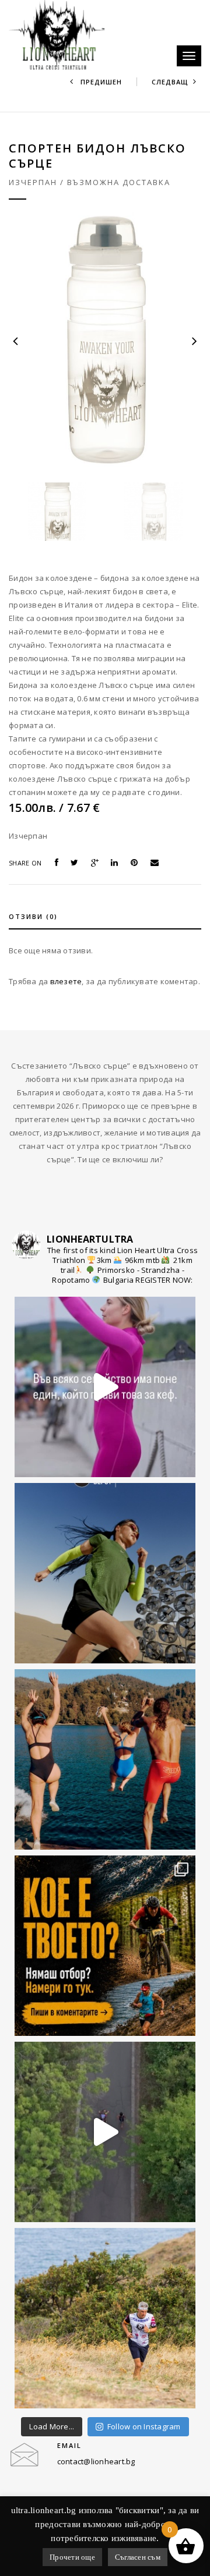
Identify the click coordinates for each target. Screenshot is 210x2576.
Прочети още (72, 2557)
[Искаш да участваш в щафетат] (105, 1946)
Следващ (170, 82)
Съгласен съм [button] (138, 2557)
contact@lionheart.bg (96, 2461)
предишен (100, 82)
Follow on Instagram (144, 2426)
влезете (66, 981)
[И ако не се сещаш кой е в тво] (105, 1387)
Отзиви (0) (33, 916)
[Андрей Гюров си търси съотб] (105, 2318)
